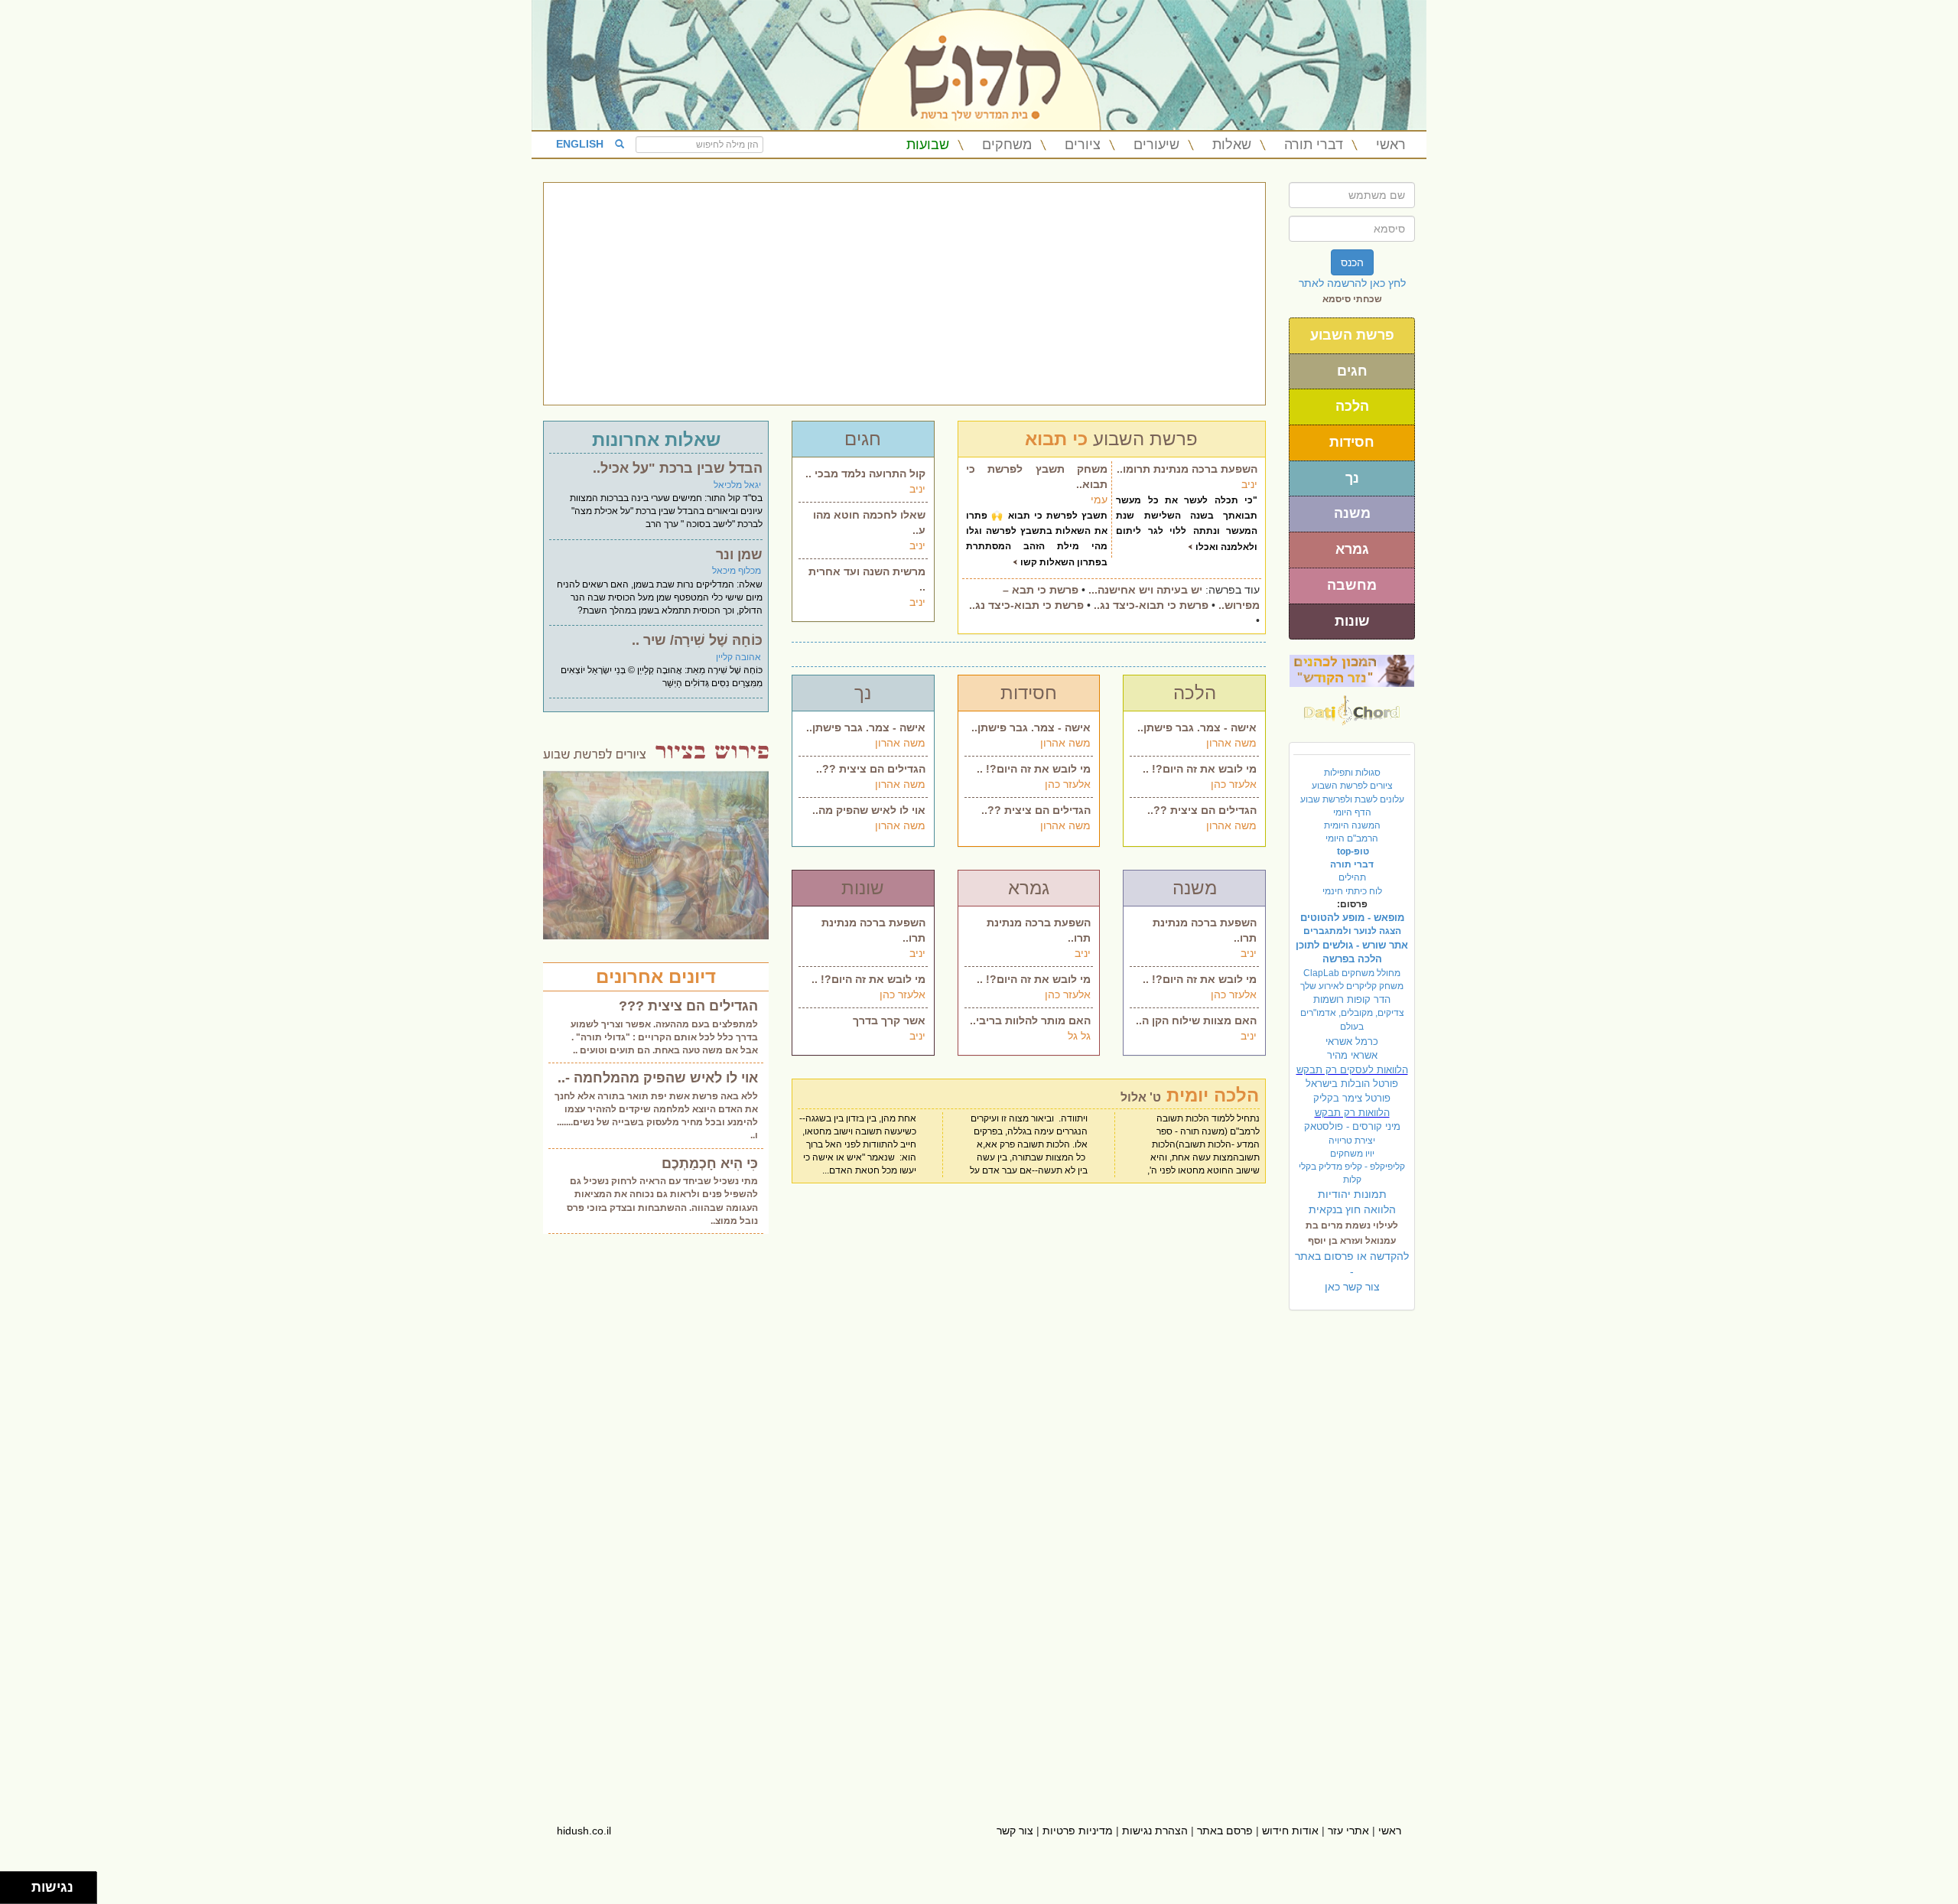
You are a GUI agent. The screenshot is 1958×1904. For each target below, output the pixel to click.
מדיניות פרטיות (1078, 1831)
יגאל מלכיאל (737, 485)
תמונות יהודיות (1352, 1194)
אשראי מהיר (1352, 1055)
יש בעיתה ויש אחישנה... (1145, 590)
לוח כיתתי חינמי (1352, 891)
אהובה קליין (738, 657)
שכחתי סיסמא (1352, 299)
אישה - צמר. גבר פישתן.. (866, 727)
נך (1352, 478)
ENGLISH (580, 144)
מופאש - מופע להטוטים (1352, 918)
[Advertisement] (904, 294)
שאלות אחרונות (656, 439)
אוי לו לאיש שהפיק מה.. (869, 810)
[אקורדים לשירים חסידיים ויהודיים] (1352, 706)
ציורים (1083, 145)
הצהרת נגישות (1155, 1831)
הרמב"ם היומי (1352, 838)
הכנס (1352, 262)
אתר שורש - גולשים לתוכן (1352, 945)
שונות (1352, 621)
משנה (1352, 513)
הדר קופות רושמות (1352, 999)
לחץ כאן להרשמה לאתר (1352, 283)
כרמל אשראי (1352, 1042)
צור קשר (1015, 1831)
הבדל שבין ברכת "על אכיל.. (678, 468)
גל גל (1079, 1036)
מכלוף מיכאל (737, 571)
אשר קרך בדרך (889, 1020)
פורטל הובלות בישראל (1352, 1084)
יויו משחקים (1352, 1154)
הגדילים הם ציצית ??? (688, 1006)
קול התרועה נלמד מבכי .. (865, 474)
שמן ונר (739, 555)
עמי (1099, 500)
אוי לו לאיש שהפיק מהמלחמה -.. (658, 1078)
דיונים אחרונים (656, 976)
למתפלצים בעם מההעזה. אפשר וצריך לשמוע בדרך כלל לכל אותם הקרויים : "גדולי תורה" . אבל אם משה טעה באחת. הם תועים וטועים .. (664, 1037)
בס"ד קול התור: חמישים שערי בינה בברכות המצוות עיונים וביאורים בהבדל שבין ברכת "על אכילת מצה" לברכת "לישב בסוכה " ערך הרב (666, 511)
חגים (1352, 371)
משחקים (1007, 145)
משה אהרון (900, 743)
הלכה (1352, 406)
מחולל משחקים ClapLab (1352, 973)
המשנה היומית (1352, 825)
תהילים (1352, 877)
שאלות (1232, 145)
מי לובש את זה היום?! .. (1034, 769)
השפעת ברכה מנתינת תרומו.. (1187, 469)
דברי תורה (1314, 145)
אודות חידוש (1290, 1831)
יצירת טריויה (1352, 1141)
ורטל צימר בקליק (1352, 1098)
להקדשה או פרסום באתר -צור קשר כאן (1352, 1271)
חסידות (1352, 442)
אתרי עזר (1348, 1831)
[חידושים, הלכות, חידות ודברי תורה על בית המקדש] (1352, 670)
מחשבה (1352, 585)
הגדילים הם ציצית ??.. (871, 769)
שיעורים (1156, 145)
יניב (917, 489)
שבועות (928, 145)
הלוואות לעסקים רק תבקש (1352, 1070)
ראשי (1391, 145)
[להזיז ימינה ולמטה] (20, 1892)
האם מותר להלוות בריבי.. (1030, 1020)
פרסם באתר (1225, 1831)
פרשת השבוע (1352, 335)
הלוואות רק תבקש (1352, 1113)
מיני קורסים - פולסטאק (1352, 1126)
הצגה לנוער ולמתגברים (1352, 931)
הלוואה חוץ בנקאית (1352, 1209)
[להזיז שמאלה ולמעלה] (12, 1884)
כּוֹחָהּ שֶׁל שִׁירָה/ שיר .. (697, 640)
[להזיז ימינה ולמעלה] (20, 1884)
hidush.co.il (584, 1831)
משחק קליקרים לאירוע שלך (1352, 986)
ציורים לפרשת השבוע (1352, 786)
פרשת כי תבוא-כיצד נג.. (1151, 605)
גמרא (1352, 549)
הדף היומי (1352, 812)
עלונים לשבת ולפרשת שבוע (1352, 799)
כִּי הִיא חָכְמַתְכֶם (710, 1164)
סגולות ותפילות (1352, 773)
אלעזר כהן (1068, 784)
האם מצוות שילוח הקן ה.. (1196, 1020)
